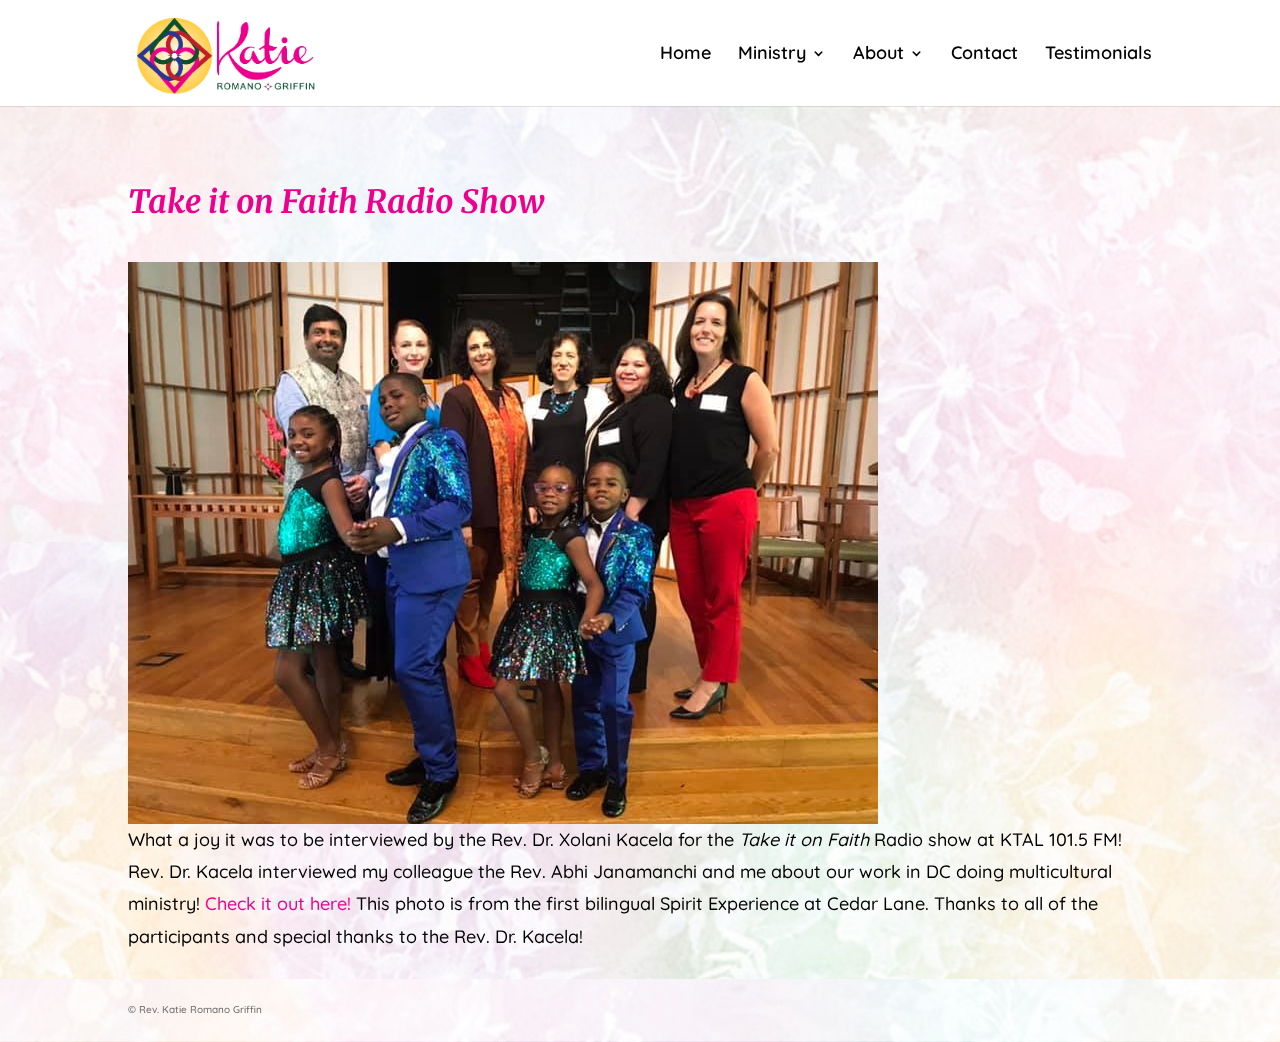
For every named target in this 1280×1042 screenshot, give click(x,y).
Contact (984, 55)
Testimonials (1098, 55)
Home (685, 55)
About (878, 55)
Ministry (772, 55)
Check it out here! (278, 903)
